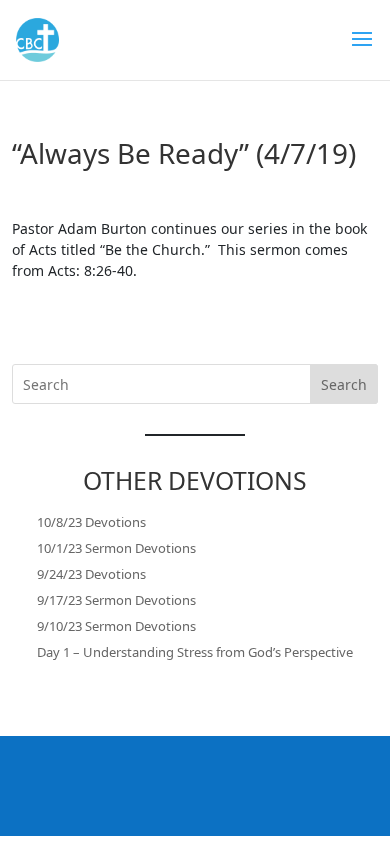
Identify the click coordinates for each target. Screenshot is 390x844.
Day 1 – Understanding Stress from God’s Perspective (195, 652)
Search (344, 384)
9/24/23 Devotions (91, 574)
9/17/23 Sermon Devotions (116, 600)
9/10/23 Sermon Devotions (116, 626)
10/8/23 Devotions (91, 522)
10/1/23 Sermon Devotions (116, 548)
